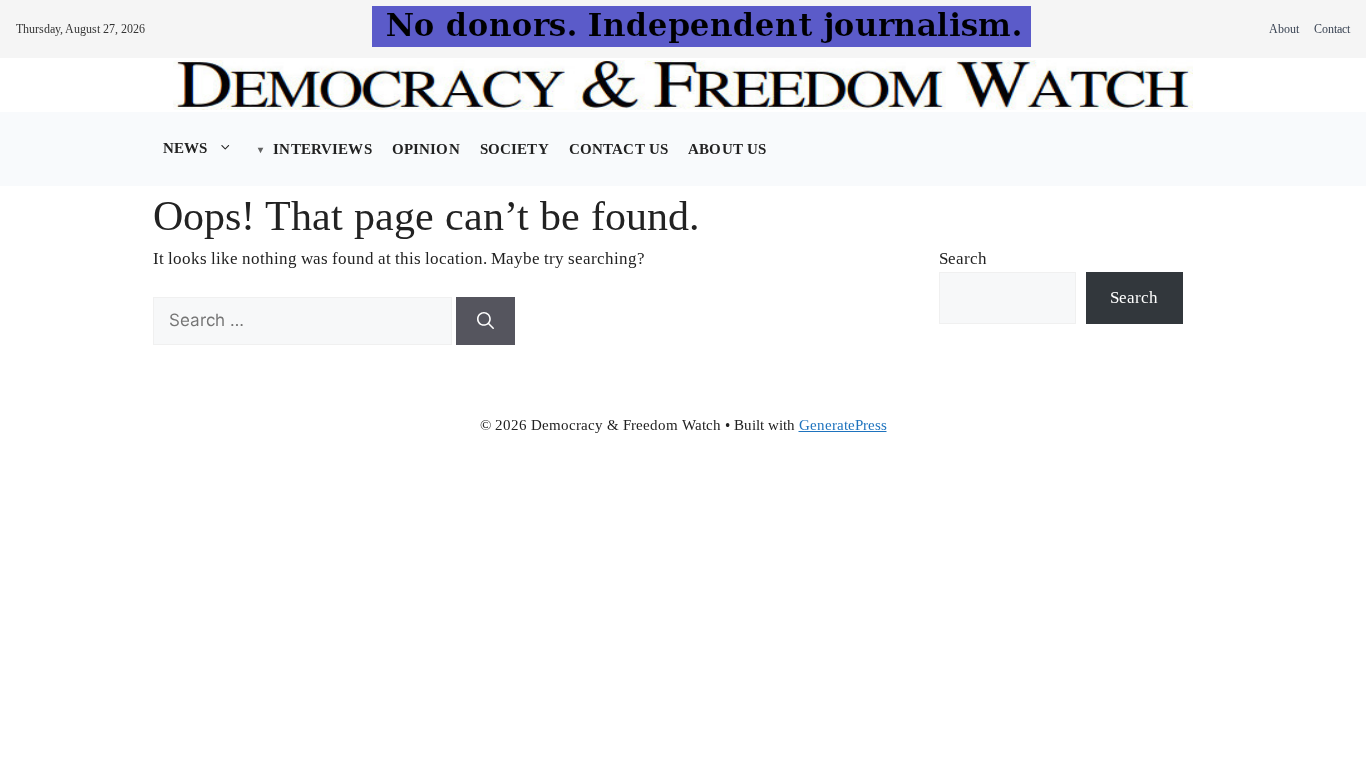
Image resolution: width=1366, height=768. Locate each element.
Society (514, 149)
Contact (1332, 29)
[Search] (485, 321)
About (1284, 29)
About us (727, 149)
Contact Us (618, 149)
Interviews (322, 149)
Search (963, 258)
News (185, 148)
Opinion (426, 149)
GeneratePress (843, 425)
